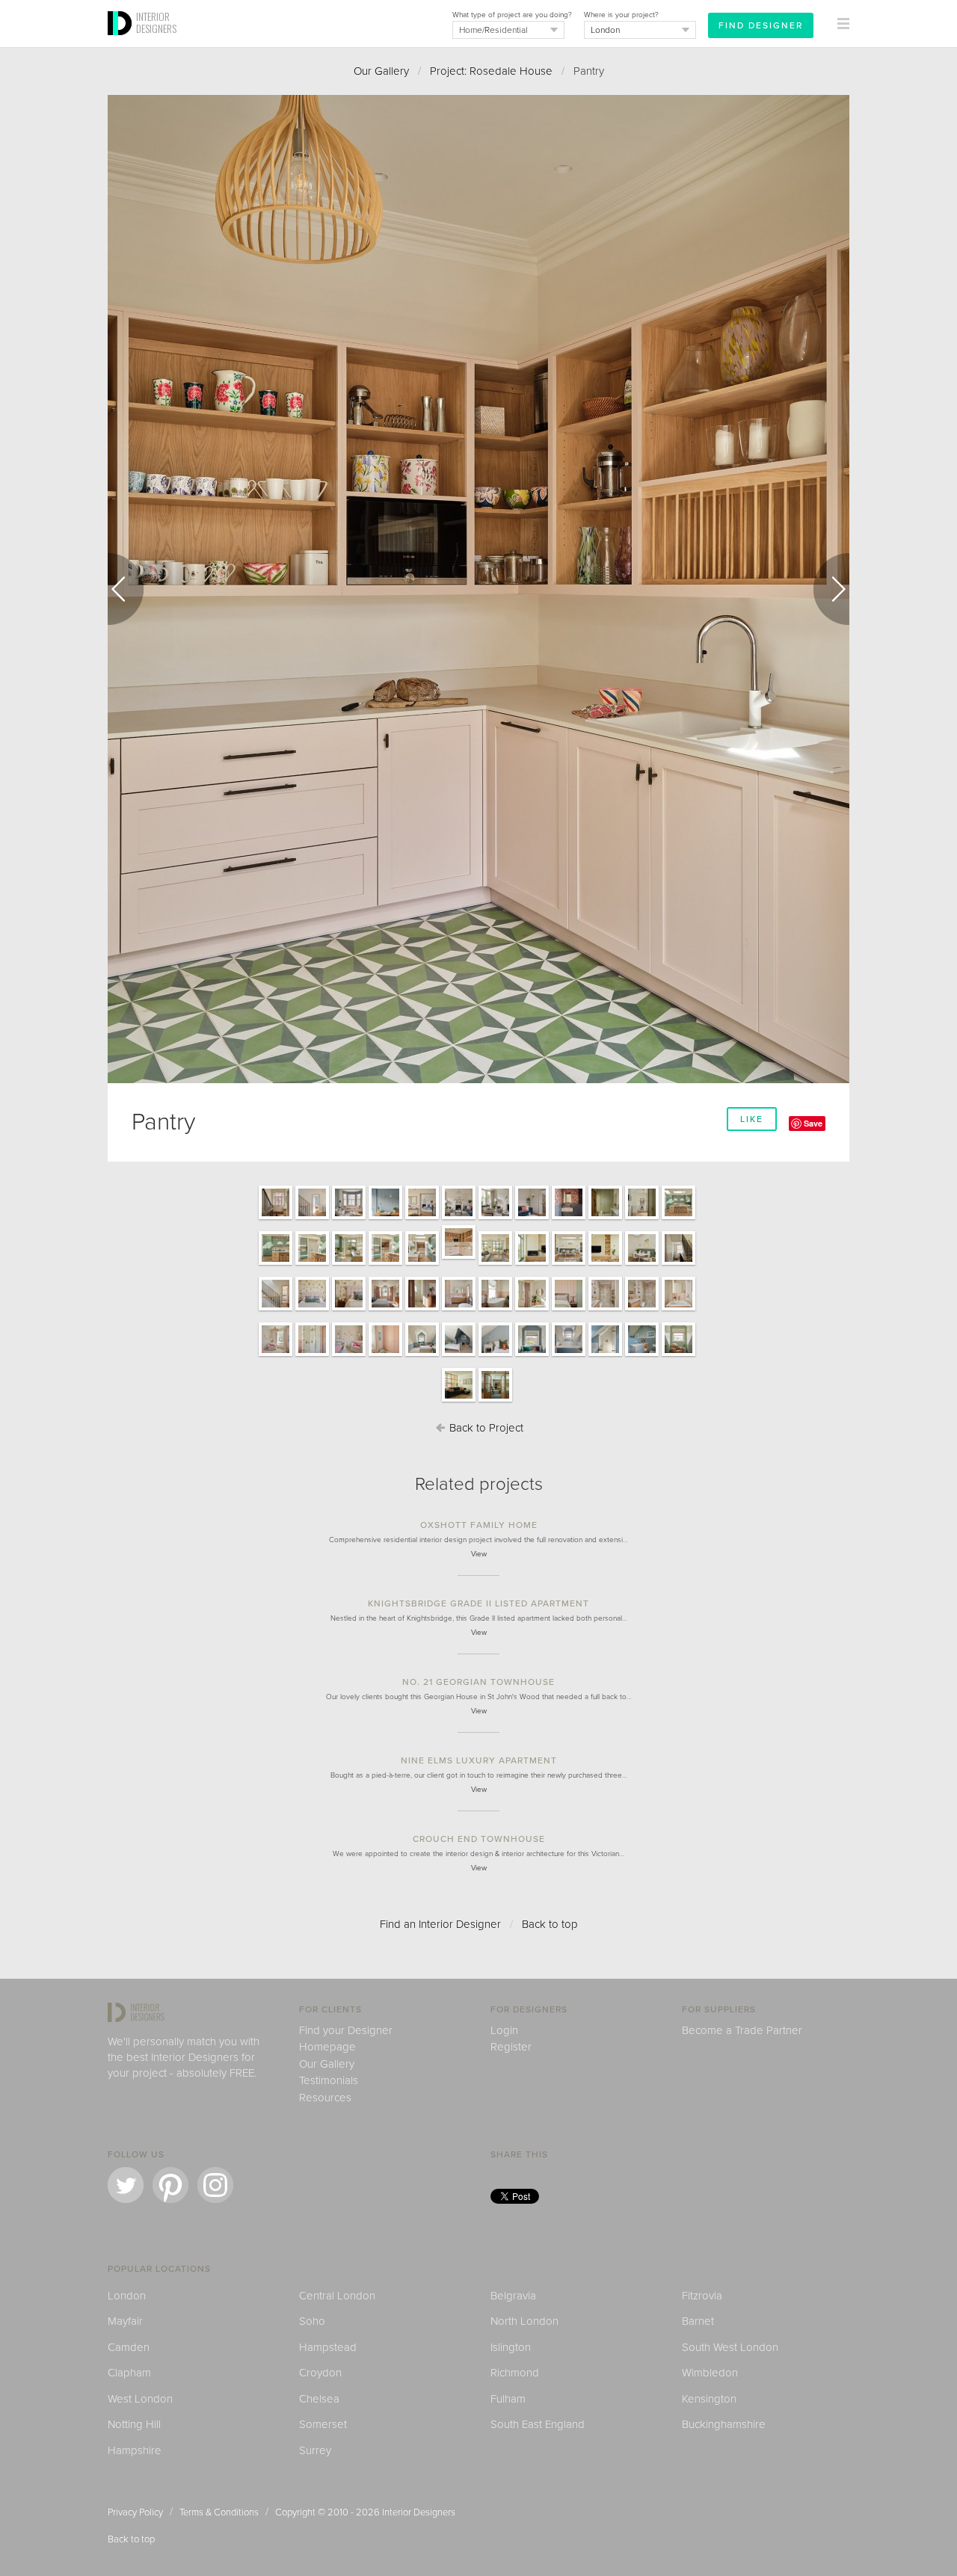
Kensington (709, 2399)
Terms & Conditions (219, 2512)
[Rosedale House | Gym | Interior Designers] (495, 1401)
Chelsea (319, 2399)
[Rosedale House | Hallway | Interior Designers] (642, 1218)
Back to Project (485, 1428)
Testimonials (329, 2080)
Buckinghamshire (724, 2424)
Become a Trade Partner (742, 2030)
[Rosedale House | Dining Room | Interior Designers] (569, 1264)
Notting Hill (134, 2424)
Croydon (320, 2373)
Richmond (515, 2373)
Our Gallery (381, 71)
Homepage (327, 2047)
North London (524, 2321)
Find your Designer (346, 2030)
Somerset (323, 2424)
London (127, 2296)
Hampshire (135, 2450)
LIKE (752, 1119)
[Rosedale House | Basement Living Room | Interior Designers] (459, 1401)
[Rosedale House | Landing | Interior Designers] (678, 1264)
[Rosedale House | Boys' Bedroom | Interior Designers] (422, 1355)
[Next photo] (831, 589)
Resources (325, 2098)
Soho (312, 2321)
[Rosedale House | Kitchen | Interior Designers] (678, 1218)
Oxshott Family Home (479, 1525)
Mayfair (125, 2321)
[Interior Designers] (122, 43)
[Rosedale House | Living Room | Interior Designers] (495, 1264)
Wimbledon (710, 2373)
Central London (337, 2296)
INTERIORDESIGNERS (156, 22)
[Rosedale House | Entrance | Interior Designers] (276, 1218)
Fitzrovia (702, 2296)
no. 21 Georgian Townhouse (478, 1682)
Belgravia (513, 2296)
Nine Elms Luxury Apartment (479, 1760)
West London (140, 2399)
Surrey (315, 2450)
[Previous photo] (126, 589)
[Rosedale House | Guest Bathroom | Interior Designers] (605, 1310)
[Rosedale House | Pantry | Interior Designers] (459, 1258)
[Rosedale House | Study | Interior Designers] (678, 1355)
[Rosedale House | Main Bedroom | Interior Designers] (312, 1310)
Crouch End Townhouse (479, 1839)
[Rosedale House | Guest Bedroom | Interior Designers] (532, 1310)
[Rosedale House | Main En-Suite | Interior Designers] (459, 1310)
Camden (129, 2347)
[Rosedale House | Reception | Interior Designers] (459, 1218)
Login (504, 2030)
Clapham (129, 2373)
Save (813, 1123)
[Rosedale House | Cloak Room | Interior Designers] (569, 1218)
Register (511, 2047)
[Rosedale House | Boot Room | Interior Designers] (605, 1218)
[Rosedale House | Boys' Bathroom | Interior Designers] (569, 1355)
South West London (730, 2347)
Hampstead (328, 2347)
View (479, 1554)
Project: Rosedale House (491, 71)
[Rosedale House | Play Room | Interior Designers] (349, 1218)
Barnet (698, 2321)
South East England (538, 2424)
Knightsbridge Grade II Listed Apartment (478, 1603)
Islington (511, 2347)
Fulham (508, 2399)
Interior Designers (419, 2512)
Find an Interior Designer (440, 1924)
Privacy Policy (135, 2512)
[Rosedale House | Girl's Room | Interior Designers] (276, 1355)
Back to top (550, 1924)
